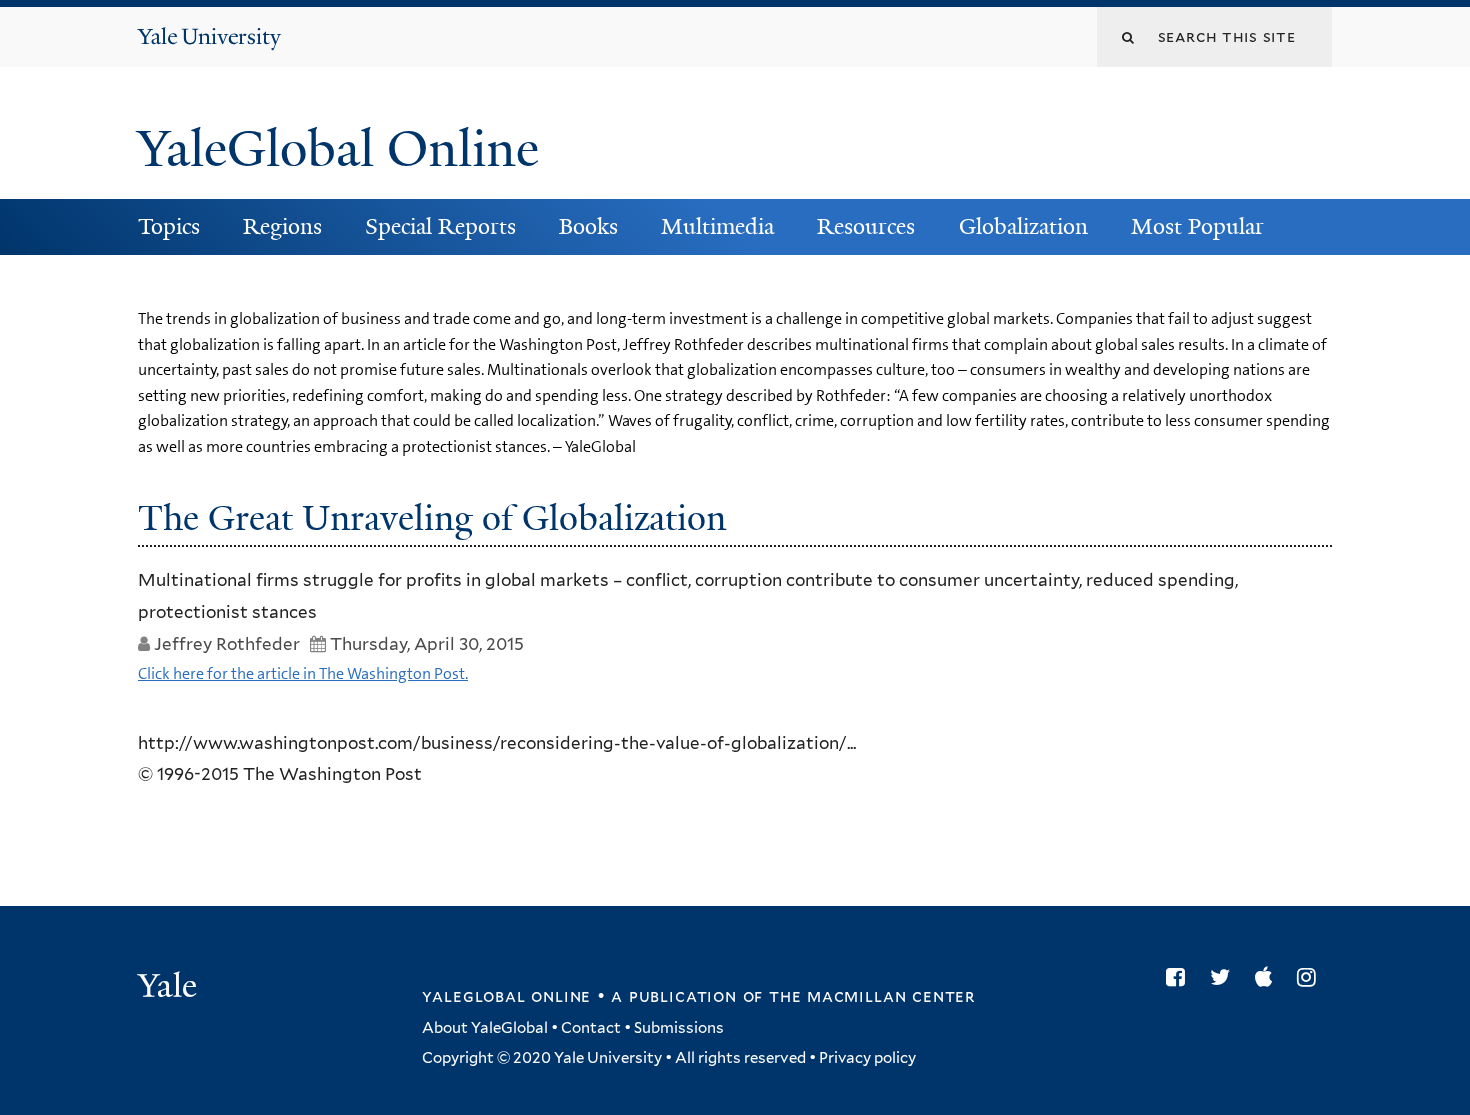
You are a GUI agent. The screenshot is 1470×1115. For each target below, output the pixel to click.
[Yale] (170, 988)
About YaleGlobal (485, 1028)
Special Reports (440, 226)
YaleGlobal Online (338, 149)
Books (588, 226)
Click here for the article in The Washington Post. (303, 673)
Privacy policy (867, 1058)
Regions (282, 226)
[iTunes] (1268, 977)
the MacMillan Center (872, 996)
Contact (591, 1028)
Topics (169, 226)
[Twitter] (1225, 977)
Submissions (679, 1028)
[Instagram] (1311, 977)
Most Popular (1197, 226)
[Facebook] (1180, 977)
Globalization (1023, 226)
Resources (866, 226)
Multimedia (717, 226)
